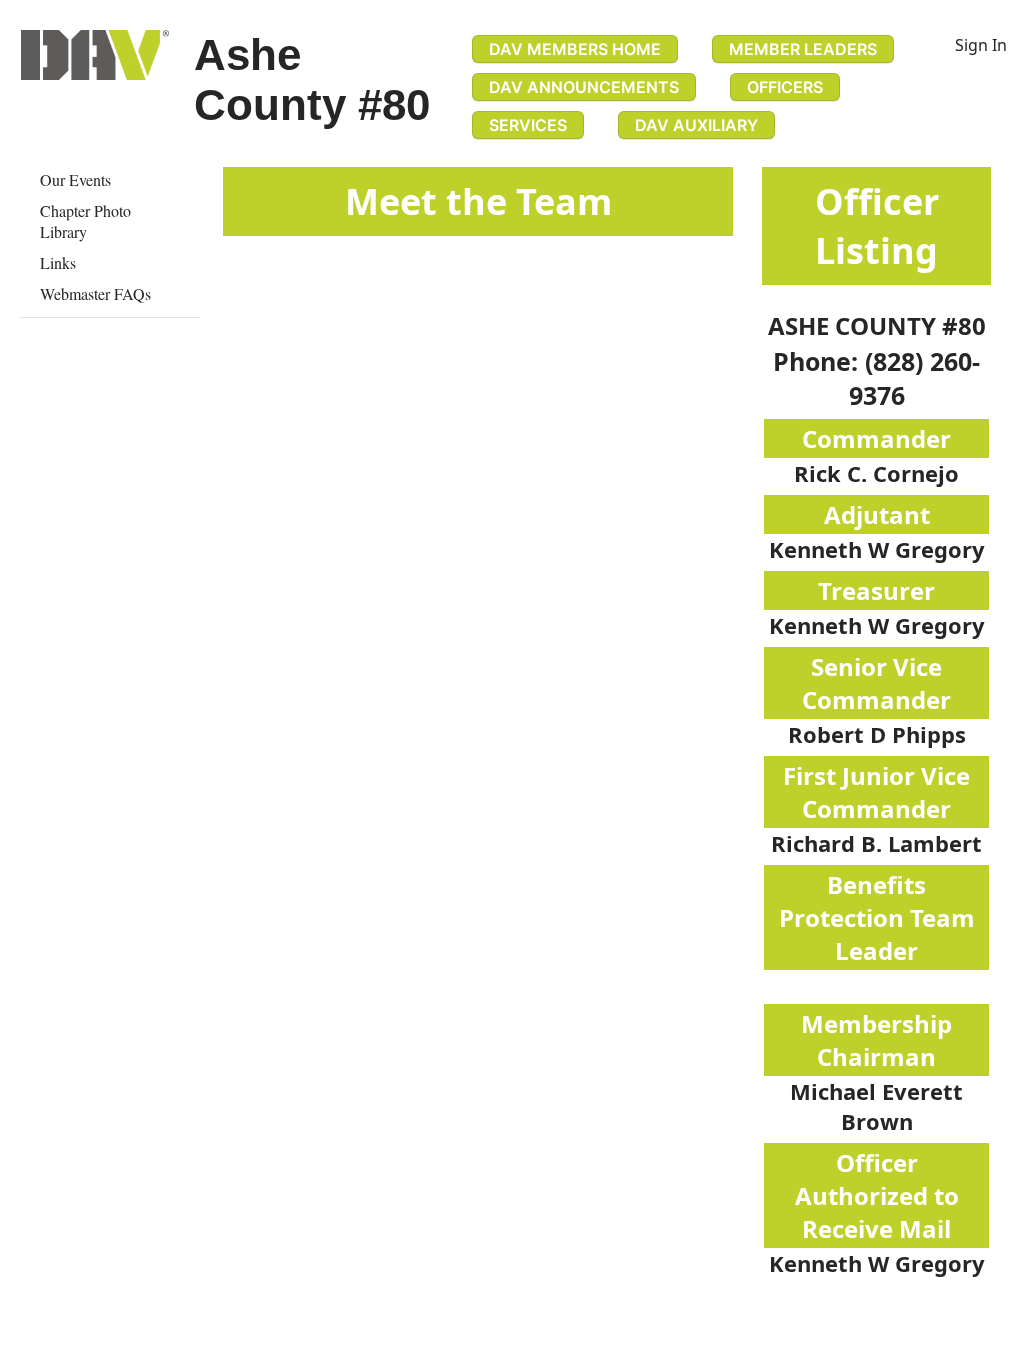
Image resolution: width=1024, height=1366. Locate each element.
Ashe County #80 (312, 79)
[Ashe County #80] (95, 55)
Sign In (981, 45)
